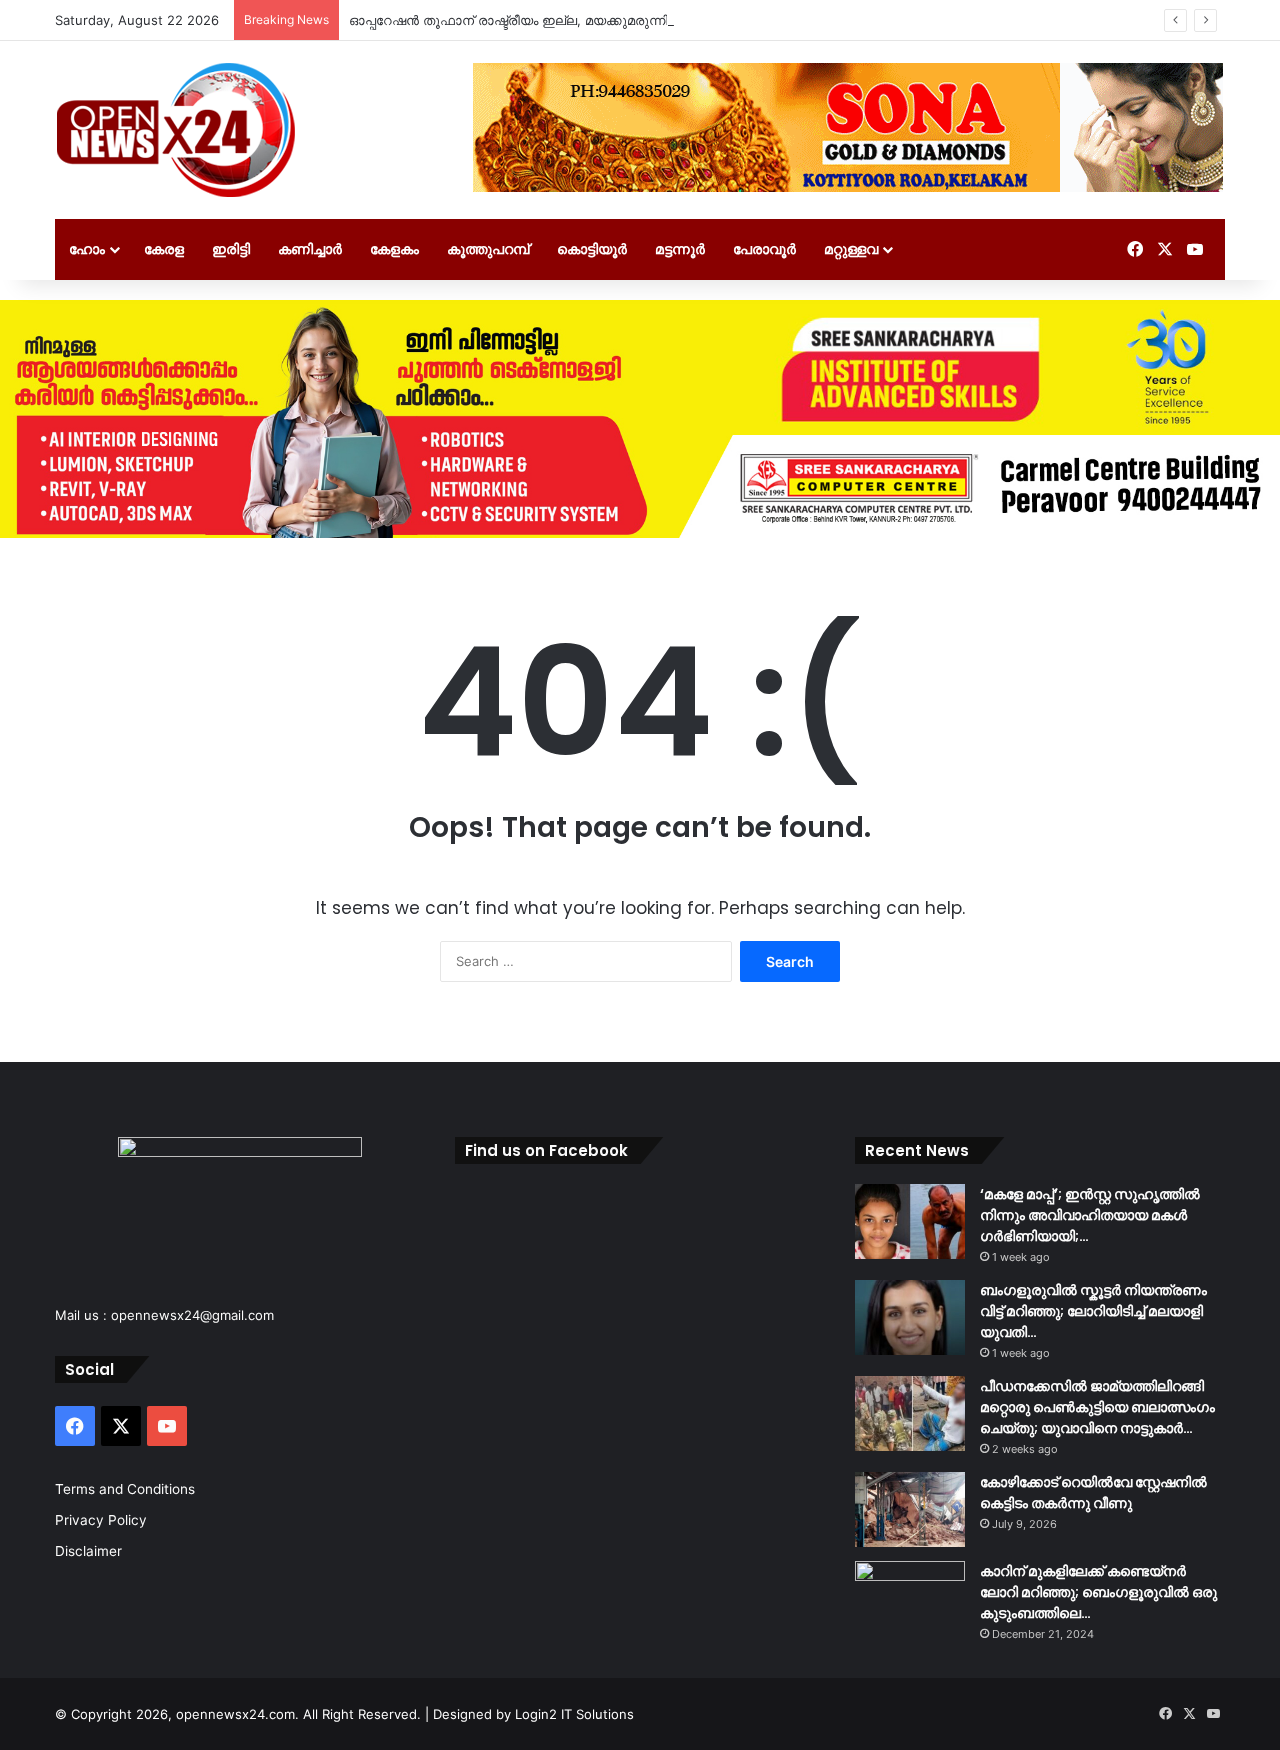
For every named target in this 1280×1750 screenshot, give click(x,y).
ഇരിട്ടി (231, 248)
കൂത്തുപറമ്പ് (488, 248)
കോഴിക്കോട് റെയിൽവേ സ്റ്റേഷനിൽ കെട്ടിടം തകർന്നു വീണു (1093, 1492)
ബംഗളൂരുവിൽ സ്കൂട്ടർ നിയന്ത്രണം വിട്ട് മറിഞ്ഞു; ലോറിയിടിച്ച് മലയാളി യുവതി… (1093, 1311)
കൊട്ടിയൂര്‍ (592, 248)
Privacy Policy (101, 1520)
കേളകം (394, 248)
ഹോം (87, 248)
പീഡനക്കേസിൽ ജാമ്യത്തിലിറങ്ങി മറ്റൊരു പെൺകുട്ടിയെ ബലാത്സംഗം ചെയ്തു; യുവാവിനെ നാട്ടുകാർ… (1097, 1407)
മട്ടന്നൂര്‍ (680, 248)
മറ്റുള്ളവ (851, 248)
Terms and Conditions (125, 1489)
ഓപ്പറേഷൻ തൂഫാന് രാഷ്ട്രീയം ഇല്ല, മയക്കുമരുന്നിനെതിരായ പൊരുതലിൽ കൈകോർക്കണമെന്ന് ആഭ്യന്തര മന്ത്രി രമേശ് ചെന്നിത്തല (764, 20)
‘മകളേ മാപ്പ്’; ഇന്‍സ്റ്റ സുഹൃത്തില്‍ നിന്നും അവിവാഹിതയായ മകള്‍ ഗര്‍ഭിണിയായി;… (1090, 1215)
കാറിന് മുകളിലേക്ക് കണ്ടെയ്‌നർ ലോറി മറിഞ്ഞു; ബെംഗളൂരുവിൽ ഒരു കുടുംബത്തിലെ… (1098, 1592)
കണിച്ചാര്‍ (310, 248)
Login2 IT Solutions (574, 1714)
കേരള (164, 248)
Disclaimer (88, 1551)
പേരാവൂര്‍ (764, 248)
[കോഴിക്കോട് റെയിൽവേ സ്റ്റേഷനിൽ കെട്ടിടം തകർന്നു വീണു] (910, 1509)
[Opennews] (177, 130)
